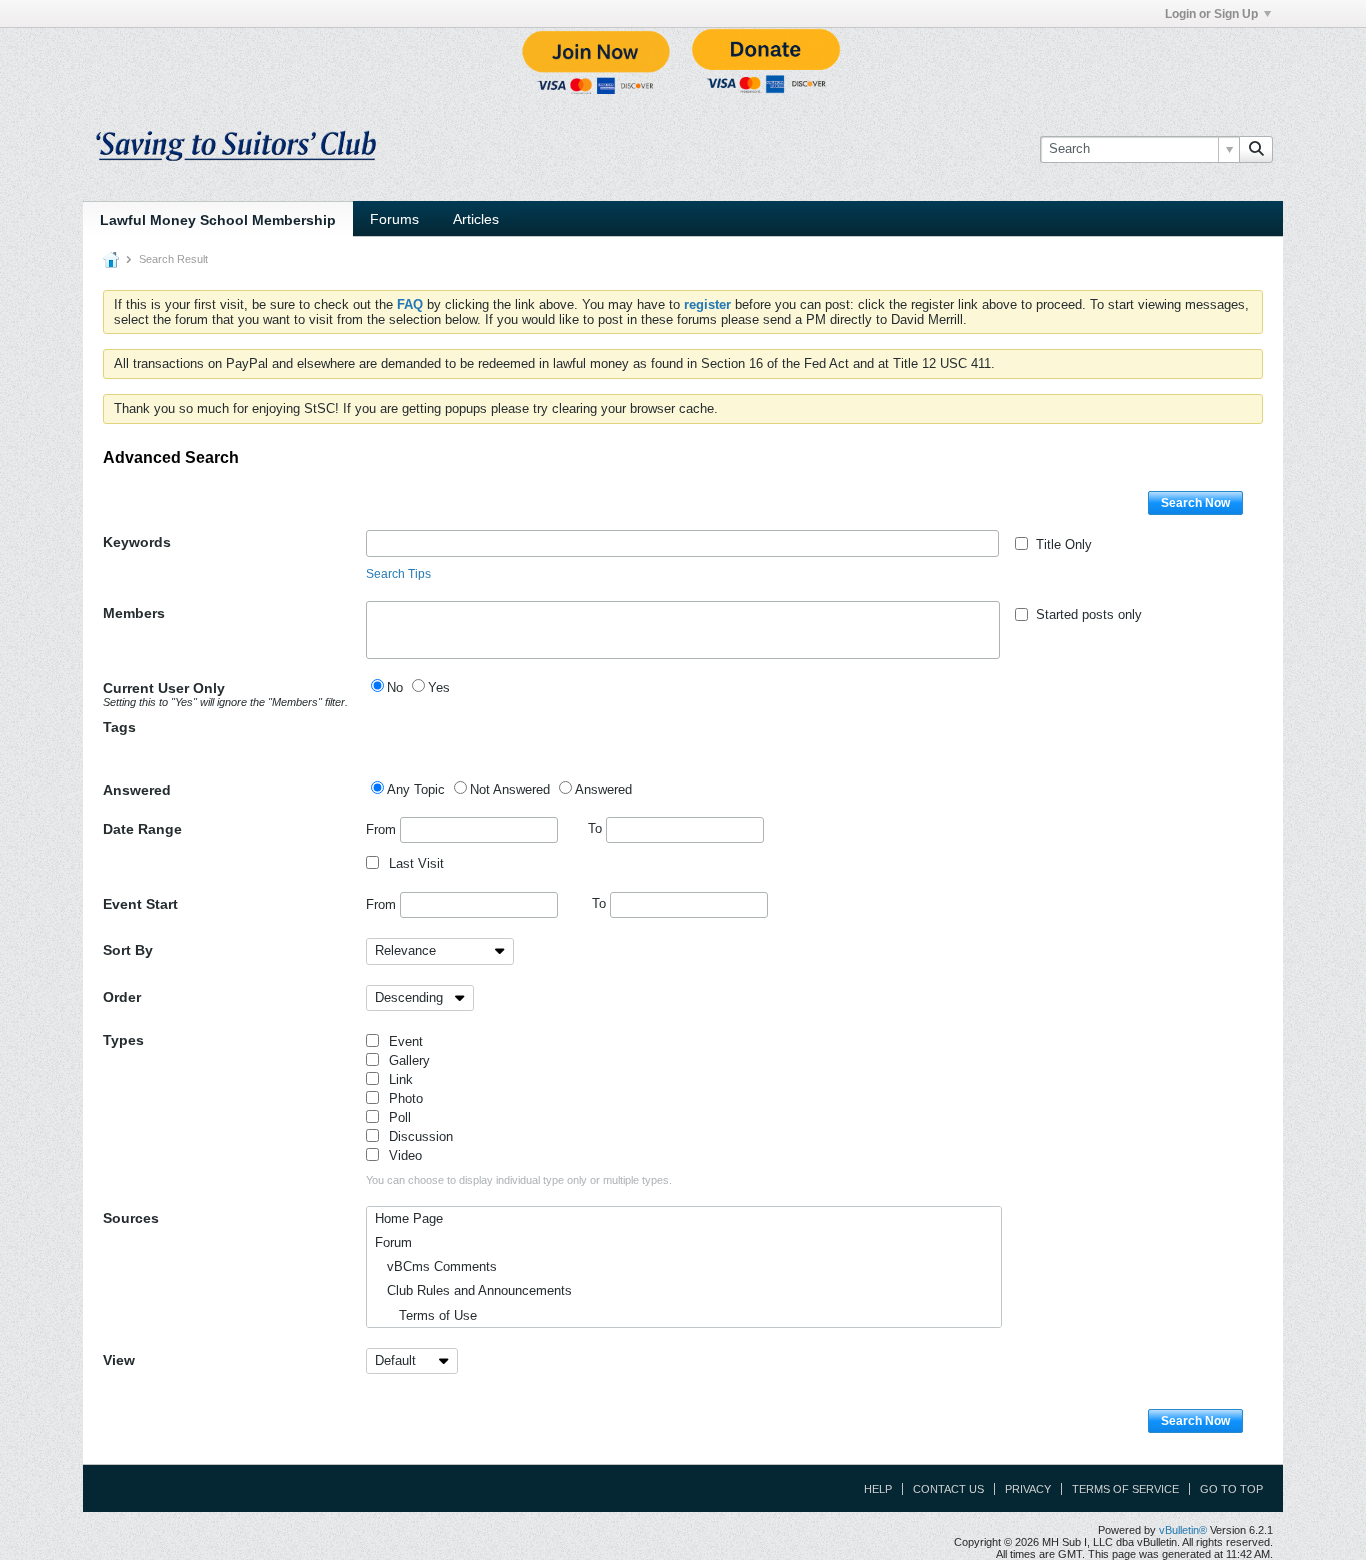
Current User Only (225, 694)
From (383, 828)
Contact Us (948, 1489)
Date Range (142, 829)
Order (122, 997)
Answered (137, 790)
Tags (119, 727)
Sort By (128, 950)
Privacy (1028, 1489)
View (119, 1360)
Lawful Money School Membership (218, 220)
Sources (131, 1218)
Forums (394, 219)
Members (134, 613)
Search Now (1195, 503)
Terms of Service (1125, 1489)
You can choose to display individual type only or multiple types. (519, 1180)
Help (878, 1489)
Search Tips (398, 574)
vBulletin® (1183, 1530)
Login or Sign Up (1211, 14)
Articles (476, 219)
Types (123, 1040)
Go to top (1231, 1489)
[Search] (1256, 149)
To (597, 828)
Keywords (137, 542)
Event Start (140, 904)
